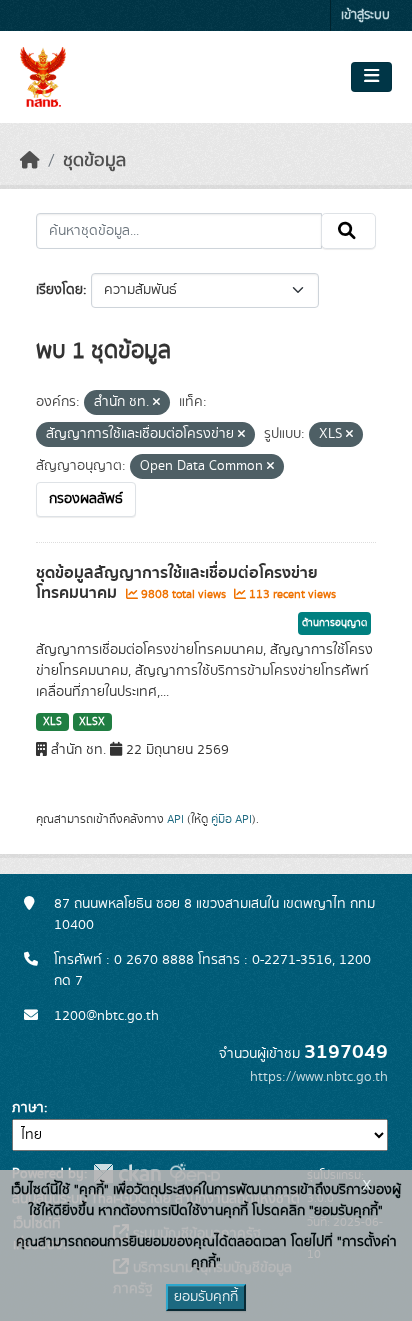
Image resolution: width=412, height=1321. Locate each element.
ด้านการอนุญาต (334, 623)
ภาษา (28, 1108)
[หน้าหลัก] (30, 161)
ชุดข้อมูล (94, 161)
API (175, 819)
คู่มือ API (231, 819)
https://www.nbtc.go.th (319, 1077)
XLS (52, 722)
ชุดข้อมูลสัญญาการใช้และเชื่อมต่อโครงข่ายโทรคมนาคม (177, 583)
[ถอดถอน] (156, 403)
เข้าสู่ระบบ (365, 15)
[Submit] (348, 231)
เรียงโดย (59, 290)
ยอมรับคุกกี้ (206, 1297)
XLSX (92, 722)
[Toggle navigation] (371, 77)
